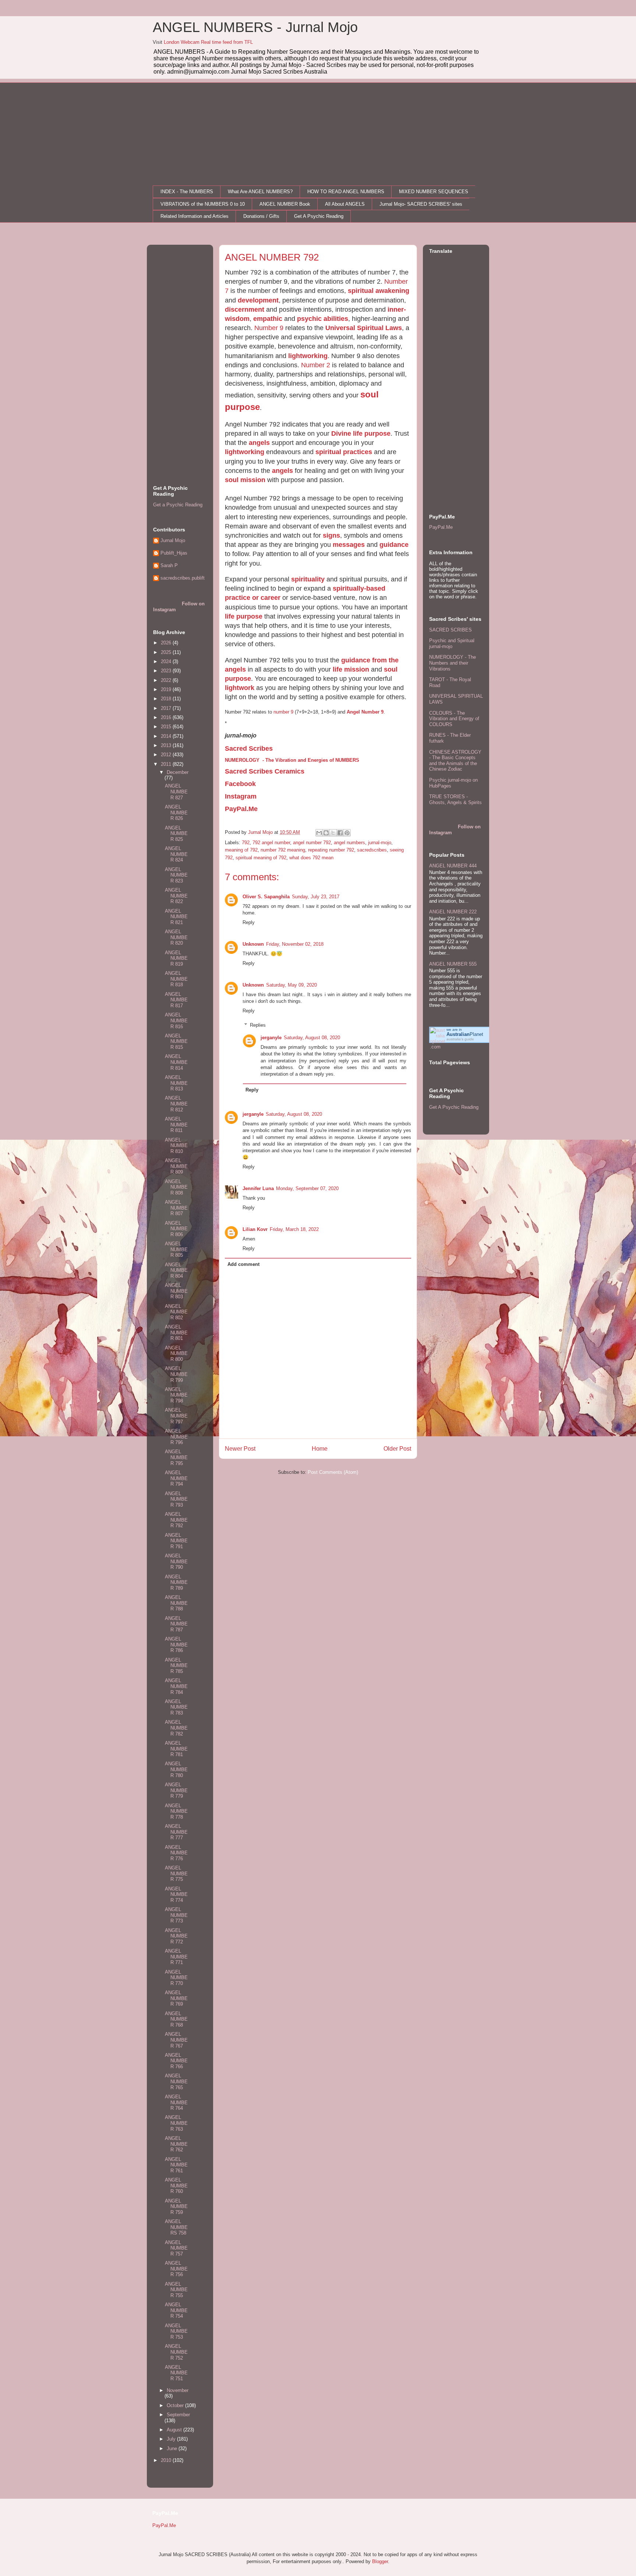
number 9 (283, 712)
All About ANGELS (345, 204)
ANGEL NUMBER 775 (176, 1873)
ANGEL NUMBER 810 (176, 1146)
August (175, 2430)
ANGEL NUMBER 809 (176, 1166)
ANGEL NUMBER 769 (176, 1998)
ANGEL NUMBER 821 (176, 917)
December (178, 772)
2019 (167, 689)
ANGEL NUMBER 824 (176, 854)
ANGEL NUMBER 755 (176, 2290)
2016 (167, 717)
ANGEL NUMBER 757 (176, 2248)
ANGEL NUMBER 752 (176, 2352)
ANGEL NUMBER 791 (176, 1541)
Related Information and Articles (195, 216)
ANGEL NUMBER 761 (176, 2165)
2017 (167, 708)
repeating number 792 (331, 850)
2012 (167, 755)
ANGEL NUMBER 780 (176, 1769)
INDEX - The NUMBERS (187, 192)
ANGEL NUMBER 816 (176, 1020)
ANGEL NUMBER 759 (176, 2207)
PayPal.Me (441, 527)
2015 (167, 727)
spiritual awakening (379, 291)
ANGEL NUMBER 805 (176, 1249)
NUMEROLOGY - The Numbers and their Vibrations (453, 663)
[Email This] (319, 833)
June (173, 2448)
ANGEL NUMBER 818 (176, 979)
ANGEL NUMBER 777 (176, 1832)
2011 (167, 764)
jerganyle (271, 1038)
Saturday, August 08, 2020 (312, 1038)
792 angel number (271, 843)
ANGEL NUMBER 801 (176, 1333)
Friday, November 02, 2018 (295, 944)
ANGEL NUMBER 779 (176, 1790)
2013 (167, 745)
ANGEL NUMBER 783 (176, 1707)
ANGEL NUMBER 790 (176, 1561)
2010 (167, 2460)
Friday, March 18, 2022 (294, 1229)
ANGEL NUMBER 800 (176, 1354)
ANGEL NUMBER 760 (176, 2186)
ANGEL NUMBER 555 (453, 964)
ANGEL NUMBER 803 (176, 1291)
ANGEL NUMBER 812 (176, 1104)
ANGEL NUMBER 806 (176, 1229)
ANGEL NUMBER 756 (176, 2269)
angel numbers (349, 843)
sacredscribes (372, 850)
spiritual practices (344, 452)
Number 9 (269, 328)
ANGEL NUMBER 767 (176, 2040)
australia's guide (460, 1039)
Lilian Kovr (255, 1229)
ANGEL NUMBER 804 (176, 1270)
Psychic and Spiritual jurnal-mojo (452, 643)
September (178, 2415)
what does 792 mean (311, 858)
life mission (351, 669)
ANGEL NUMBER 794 (176, 1478)
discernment (245, 309)
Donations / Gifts (261, 216)
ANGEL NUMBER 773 (176, 1915)
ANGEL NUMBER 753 (176, 2331)
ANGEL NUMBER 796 (176, 1437)
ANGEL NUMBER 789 (176, 1582)
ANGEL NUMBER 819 (176, 958)
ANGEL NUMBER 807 (176, 1208)
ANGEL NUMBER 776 (176, 1853)
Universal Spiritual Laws (364, 328)
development (258, 300)
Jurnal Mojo (173, 540)
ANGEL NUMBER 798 (176, 1395)
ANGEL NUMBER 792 (176, 1520)
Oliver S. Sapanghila (266, 897)
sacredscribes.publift (183, 578)
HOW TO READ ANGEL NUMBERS (346, 192)
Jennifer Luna (258, 1188)
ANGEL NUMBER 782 (176, 1728)
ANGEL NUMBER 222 (453, 912)
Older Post (397, 1449)
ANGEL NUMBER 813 (176, 1083)
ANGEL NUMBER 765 (176, 2081)
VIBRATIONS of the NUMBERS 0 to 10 (203, 204)
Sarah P (169, 565)
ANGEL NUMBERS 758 (176, 2227)
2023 (167, 671)
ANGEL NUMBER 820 (176, 937)
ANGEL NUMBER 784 (176, 1686)
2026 (167, 643)
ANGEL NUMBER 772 (176, 1936)
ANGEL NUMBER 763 (176, 2123)
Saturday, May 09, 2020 (291, 985)
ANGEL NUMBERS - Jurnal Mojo (255, 27)
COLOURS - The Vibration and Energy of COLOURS (454, 719)
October (176, 2405)
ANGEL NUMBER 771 (176, 1957)
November (178, 2390)
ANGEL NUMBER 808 (176, 1187)
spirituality (308, 579)
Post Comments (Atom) (333, 1472)
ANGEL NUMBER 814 (176, 1062)
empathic (268, 319)
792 (246, 843)
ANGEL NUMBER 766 (176, 2061)
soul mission (245, 480)
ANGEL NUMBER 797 (176, 1416)
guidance (394, 545)
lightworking (308, 356)
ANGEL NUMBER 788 (176, 1603)
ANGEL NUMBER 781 (176, 1749)
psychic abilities (323, 319)
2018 (167, 699)
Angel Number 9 (365, 712)
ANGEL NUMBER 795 (176, 1457)
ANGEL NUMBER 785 (176, 1666)
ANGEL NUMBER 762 (176, 2144)
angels (259, 443)
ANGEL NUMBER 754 (176, 2310)
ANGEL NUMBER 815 (176, 1041)
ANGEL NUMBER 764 (176, 2102)
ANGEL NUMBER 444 (453, 866)
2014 (167, 736)
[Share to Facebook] (340, 833)
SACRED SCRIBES (451, 630)
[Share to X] (333, 833)
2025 (167, 652)
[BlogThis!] (326, 833)
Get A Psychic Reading (319, 216)
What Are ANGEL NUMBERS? (260, 192)
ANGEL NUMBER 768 (176, 2019)
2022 (167, 680)
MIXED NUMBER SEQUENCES (434, 192)
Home (320, 1449)
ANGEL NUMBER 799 (176, 1374)
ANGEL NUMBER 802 (176, 1312)
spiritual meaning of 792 (261, 858)
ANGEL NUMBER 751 (176, 2373)
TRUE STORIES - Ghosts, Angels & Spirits (455, 799)
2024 (167, 661)
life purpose (244, 616)
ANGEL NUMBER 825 (176, 834)
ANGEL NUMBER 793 (176, 1499)
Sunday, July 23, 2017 (316, 897)
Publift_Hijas (174, 553)
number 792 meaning (283, 850)
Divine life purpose (361, 434)
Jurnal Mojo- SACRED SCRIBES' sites (421, 204)
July (172, 2439)
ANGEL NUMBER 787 (176, 1624)
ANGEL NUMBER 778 (176, 1811)
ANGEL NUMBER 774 (176, 1894)
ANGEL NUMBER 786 (176, 1645)
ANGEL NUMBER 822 (176, 896)
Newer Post (240, 1449)
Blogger (380, 2561)
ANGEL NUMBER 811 (176, 1125)
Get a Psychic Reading (178, 505)
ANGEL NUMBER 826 (176, 813)
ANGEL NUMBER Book (285, 204)
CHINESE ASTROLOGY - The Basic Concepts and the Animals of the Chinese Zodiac (455, 761)
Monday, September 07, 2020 (307, 1188)
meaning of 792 (241, 850)
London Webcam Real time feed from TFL (208, 42)
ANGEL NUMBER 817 (176, 1000)
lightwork (240, 688)
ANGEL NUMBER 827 (176, 792)
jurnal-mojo (380, 843)
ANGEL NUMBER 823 (176, 875)
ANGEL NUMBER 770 (176, 1978)
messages (349, 545)
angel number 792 (312, 843)
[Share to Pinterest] (347, 833)
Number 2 (316, 365)
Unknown (253, 944)
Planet (465, 1034)
